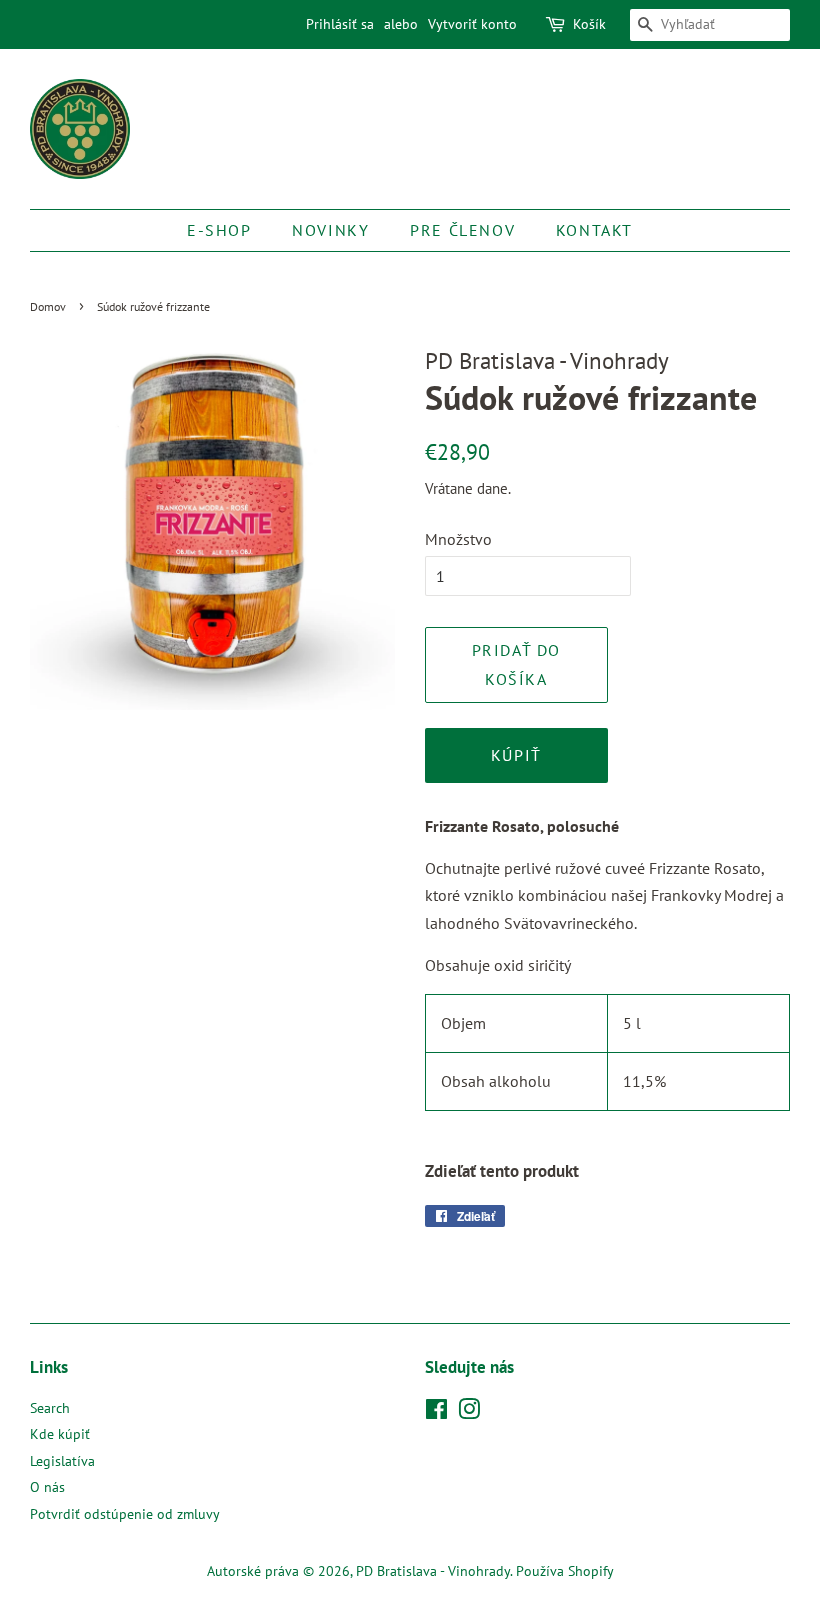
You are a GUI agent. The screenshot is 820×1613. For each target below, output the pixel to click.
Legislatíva (62, 1461)
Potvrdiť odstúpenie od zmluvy (125, 1514)
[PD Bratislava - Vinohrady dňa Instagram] (469, 1413)
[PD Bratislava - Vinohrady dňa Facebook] (436, 1413)
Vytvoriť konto (472, 24)
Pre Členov (462, 230)
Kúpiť (516, 755)
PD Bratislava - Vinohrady (433, 1571)
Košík (589, 24)
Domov (48, 306)
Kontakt (594, 230)
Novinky (330, 230)
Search (50, 1408)
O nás (47, 1487)
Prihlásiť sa (340, 24)
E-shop (219, 230)
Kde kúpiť (60, 1434)
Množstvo (458, 539)
